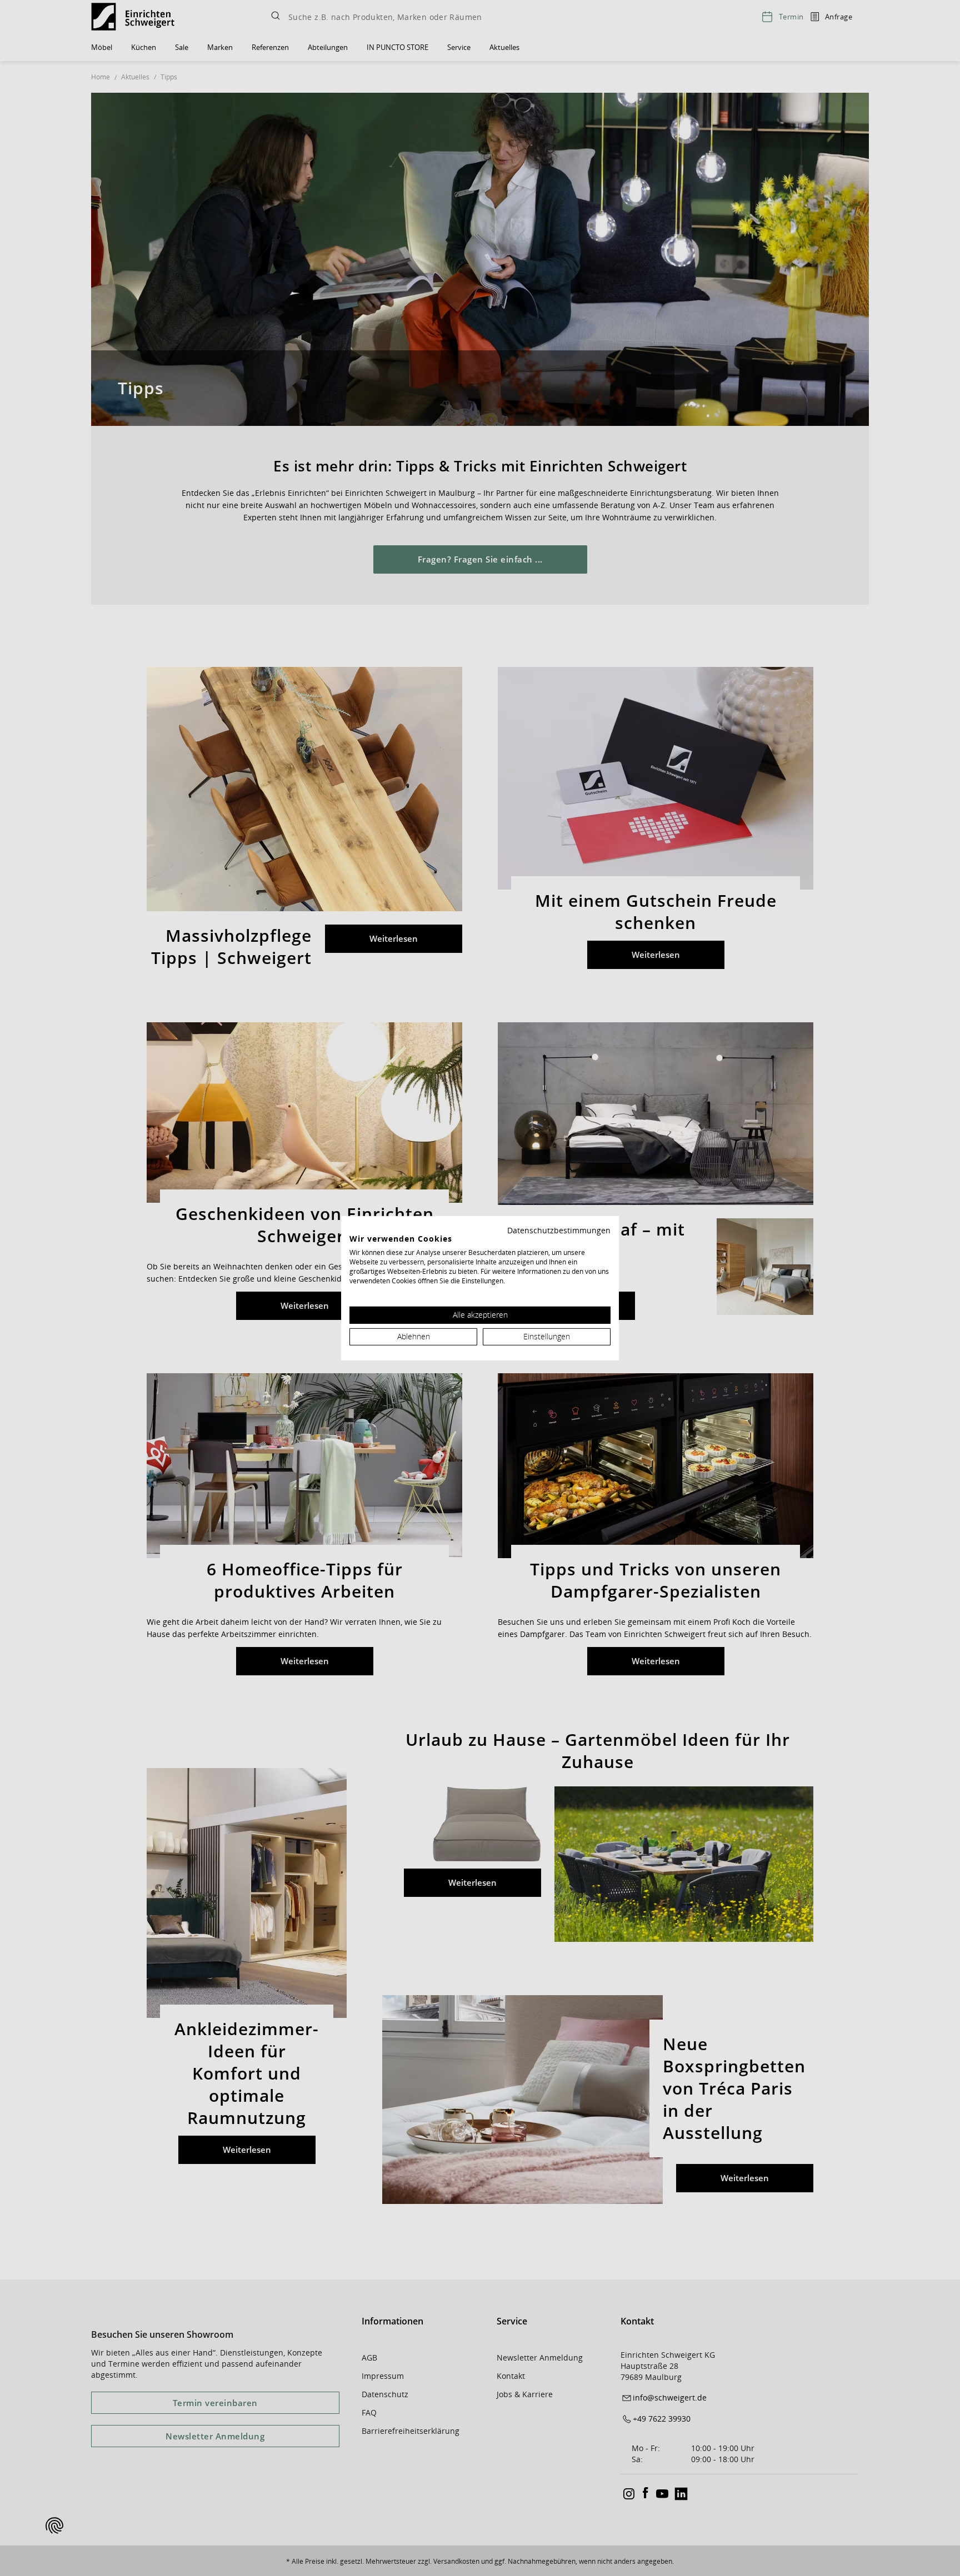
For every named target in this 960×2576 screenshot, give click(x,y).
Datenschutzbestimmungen (559, 1230)
